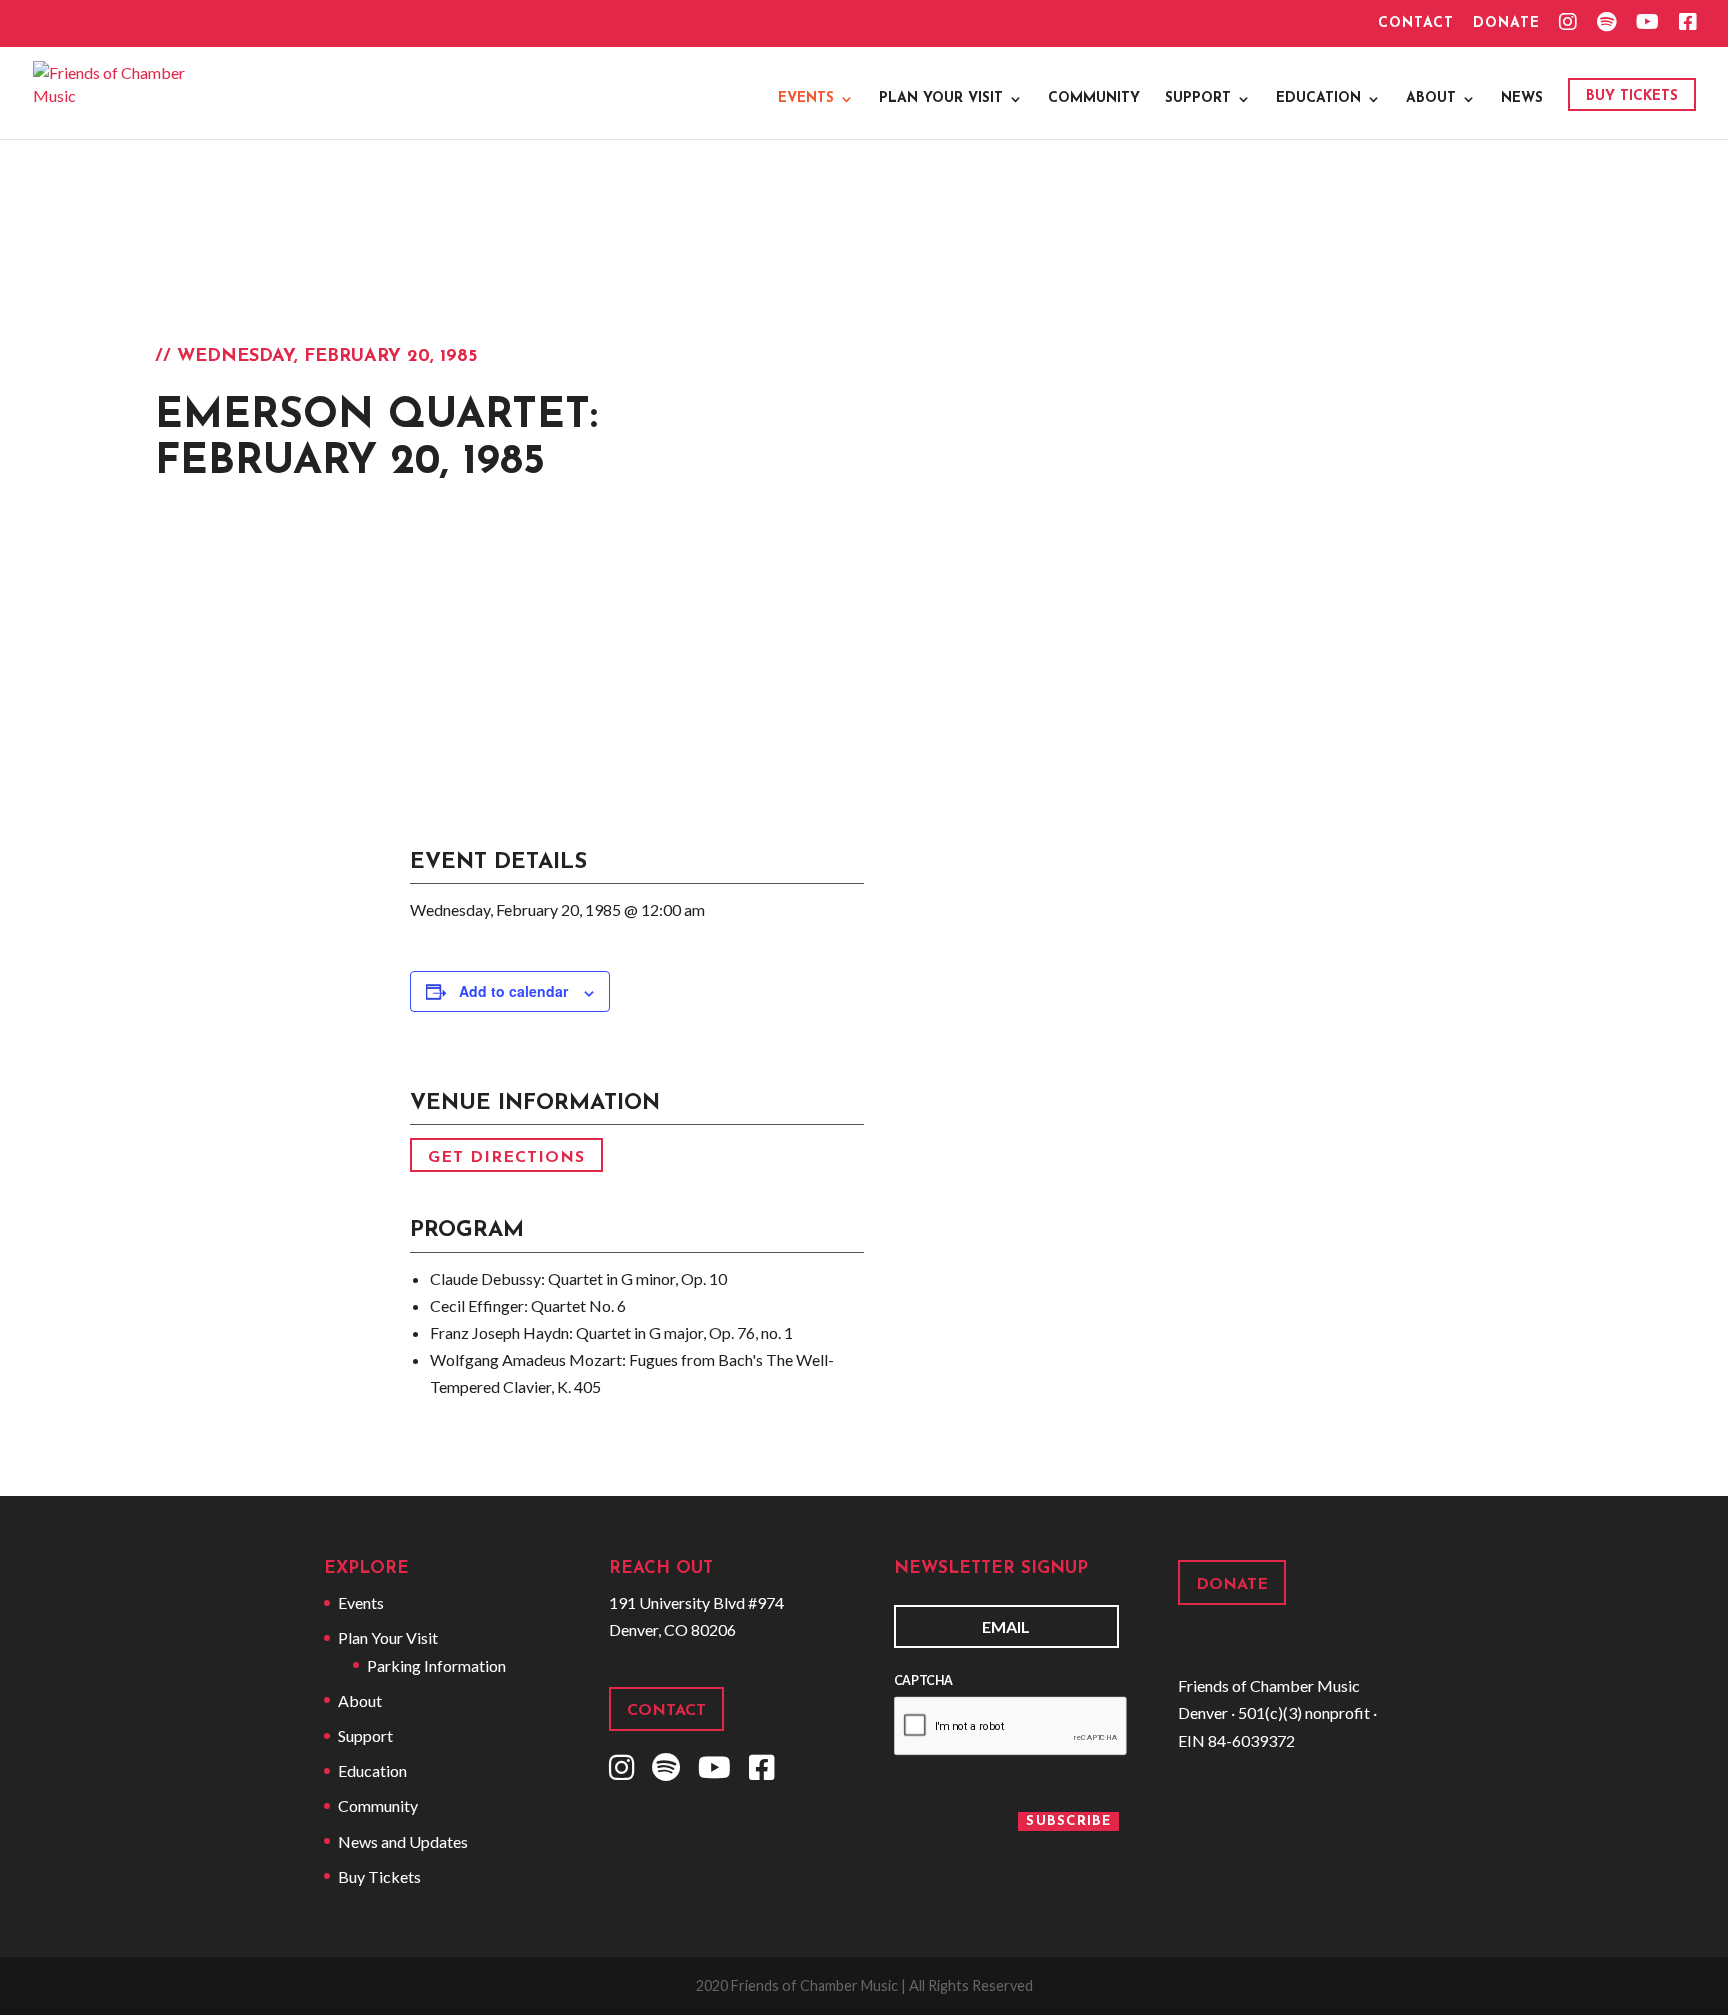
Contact (1416, 24)
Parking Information (436, 1665)
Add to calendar (513, 991)
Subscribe (1068, 1821)
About (1431, 99)
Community (1094, 99)
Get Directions (506, 1157)
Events (806, 99)
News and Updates (403, 1841)
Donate (1506, 24)
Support (1198, 99)
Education (1318, 99)
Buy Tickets (1632, 96)
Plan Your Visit (941, 99)
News (1522, 99)
